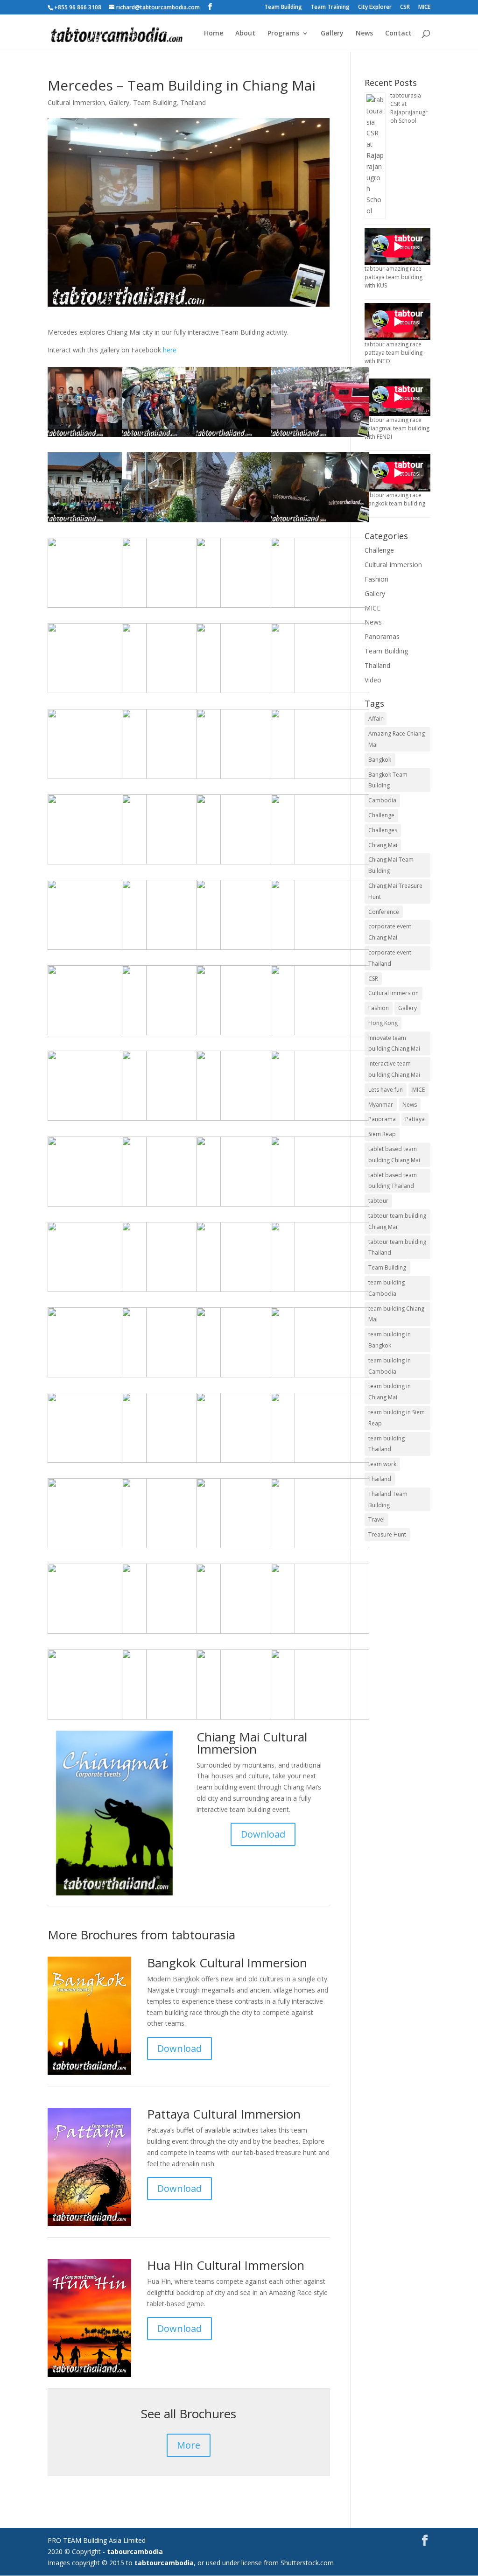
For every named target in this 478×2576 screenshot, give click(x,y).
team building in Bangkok (390, 1340)
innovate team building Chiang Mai (394, 1043)
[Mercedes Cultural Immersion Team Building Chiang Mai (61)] (171, 1548)
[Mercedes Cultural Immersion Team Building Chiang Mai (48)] (246, 1633)
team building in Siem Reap (397, 1418)
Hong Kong (383, 1023)
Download (263, 1834)
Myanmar (381, 1105)
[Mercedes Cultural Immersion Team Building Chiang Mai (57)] (246, 1377)
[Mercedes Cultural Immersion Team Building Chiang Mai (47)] (97, 950)
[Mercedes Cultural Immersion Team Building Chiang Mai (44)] (246, 779)
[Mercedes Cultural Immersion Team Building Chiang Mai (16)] (246, 1548)
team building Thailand (387, 1444)
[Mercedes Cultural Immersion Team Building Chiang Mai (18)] (246, 950)
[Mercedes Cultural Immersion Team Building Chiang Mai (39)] (246, 607)
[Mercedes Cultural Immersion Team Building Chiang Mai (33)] (97, 779)
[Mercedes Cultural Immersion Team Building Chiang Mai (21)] (171, 1292)
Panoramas (382, 636)
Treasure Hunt (387, 1534)
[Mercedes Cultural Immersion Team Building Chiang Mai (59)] (97, 1206)
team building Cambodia (387, 1288)
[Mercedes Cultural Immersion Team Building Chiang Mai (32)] (171, 607)
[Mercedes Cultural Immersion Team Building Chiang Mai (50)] (246, 437)
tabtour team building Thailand (397, 1247)
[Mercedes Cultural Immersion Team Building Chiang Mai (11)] (97, 1719)
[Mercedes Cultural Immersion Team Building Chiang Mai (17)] (97, 1463)
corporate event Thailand (390, 958)
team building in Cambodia (390, 1366)
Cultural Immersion (76, 102)
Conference (384, 912)
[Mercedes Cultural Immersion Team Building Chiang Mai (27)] (320, 1292)
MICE (424, 7)
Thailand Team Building (388, 1499)
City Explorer (375, 7)
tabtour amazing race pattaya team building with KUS (394, 277)
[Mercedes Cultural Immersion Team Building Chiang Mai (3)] (171, 437)
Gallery (332, 34)
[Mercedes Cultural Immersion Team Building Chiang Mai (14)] (246, 522)
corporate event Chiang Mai (390, 932)
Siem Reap (382, 1134)
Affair (376, 719)
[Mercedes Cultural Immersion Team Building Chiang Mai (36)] (171, 1463)
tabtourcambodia (164, 2563)
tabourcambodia (135, 2551)
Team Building (283, 7)
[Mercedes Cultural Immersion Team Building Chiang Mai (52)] (320, 607)
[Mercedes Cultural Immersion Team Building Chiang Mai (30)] (320, 1633)
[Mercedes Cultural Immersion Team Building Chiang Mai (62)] (246, 1463)
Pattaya (415, 1119)
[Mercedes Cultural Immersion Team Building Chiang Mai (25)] (97, 1548)
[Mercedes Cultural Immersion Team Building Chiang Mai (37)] (171, 950)
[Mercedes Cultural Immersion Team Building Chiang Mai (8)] (171, 1719)
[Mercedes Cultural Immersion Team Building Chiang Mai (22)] (97, 864)
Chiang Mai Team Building (391, 865)
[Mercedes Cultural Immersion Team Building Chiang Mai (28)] (246, 1206)
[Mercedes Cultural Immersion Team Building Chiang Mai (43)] (320, 437)
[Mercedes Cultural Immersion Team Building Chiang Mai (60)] (171, 1120)
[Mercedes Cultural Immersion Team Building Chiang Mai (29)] (320, 1719)
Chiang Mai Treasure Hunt (395, 891)
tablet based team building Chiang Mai (394, 1155)
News (364, 34)
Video (373, 680)
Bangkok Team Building (388, 780)
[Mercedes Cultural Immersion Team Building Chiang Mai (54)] (97, 693)
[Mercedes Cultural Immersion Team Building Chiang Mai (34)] (171, 1633)
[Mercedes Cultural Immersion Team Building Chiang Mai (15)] (320, 693)
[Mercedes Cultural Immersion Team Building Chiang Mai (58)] (171, 693)
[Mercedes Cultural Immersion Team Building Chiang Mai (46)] (171, 1206)
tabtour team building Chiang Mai (397, 1221)
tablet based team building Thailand (393, 1181)
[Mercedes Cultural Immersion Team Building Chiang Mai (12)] (97, 1377)
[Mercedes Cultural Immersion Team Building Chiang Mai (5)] (246, 1719)
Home (214, 34)
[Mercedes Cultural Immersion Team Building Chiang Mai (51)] (320, 950)
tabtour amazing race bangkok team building (395, 499)
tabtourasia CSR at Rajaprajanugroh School (409, 108)
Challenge (379, 550)
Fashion (376, 579)
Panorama (382, 1119)
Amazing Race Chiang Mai (397, 739)
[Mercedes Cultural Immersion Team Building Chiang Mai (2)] (97, 1292)
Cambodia (382, 800)
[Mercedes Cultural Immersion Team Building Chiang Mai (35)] (320, 1548)
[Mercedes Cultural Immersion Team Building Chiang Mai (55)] (171, 779)
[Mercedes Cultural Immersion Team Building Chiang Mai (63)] (320, 1120)
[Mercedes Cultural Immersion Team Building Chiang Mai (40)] (320, 779)
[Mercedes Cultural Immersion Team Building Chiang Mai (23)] (246, 1035)
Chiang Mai (383, 845)
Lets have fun (386, 1090)
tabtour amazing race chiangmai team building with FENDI (397, 428)
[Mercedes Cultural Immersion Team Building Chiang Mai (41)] (320, 522)
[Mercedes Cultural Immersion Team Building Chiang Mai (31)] (171, 1377)
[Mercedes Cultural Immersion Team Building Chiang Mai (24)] (171, 1035)
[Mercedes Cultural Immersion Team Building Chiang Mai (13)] (171, 522)
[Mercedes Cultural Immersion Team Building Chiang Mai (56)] (97, 1633)
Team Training (330, 7)
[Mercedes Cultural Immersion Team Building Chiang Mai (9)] (246, 693)
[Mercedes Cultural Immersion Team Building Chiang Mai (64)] (97, 607)
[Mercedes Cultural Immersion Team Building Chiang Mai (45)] (171, 864)
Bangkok (380, 760)
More (189, 2445)
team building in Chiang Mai (390, 1392)
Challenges (383, 830)
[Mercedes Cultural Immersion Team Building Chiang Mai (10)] (246, 864)
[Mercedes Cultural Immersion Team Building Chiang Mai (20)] (320, 864)
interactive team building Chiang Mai (394, 1069)
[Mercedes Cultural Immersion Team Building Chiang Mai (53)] (97, 1120)
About (245, 34)
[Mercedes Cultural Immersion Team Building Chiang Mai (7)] (320, 1035)
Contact (398, 34)
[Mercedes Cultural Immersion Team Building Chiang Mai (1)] (320, 1377)
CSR (405, 7)
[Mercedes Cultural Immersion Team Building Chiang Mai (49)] (246, 1120)
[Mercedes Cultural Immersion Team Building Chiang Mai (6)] (320, 1463)
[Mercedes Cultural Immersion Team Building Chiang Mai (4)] (97, 437)
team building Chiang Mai (396, 1314)
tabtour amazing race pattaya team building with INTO (394, 353)
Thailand (193, 102)
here (170, 350)
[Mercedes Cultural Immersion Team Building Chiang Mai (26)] (97, 522)
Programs (283, 34)
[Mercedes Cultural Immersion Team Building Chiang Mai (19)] (246, 1292)
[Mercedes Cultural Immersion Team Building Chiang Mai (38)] (97, 1035)
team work (382, 1464)
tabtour (378, 1201)
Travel (376, 1520)
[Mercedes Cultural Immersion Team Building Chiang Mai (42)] (320, 1206)
